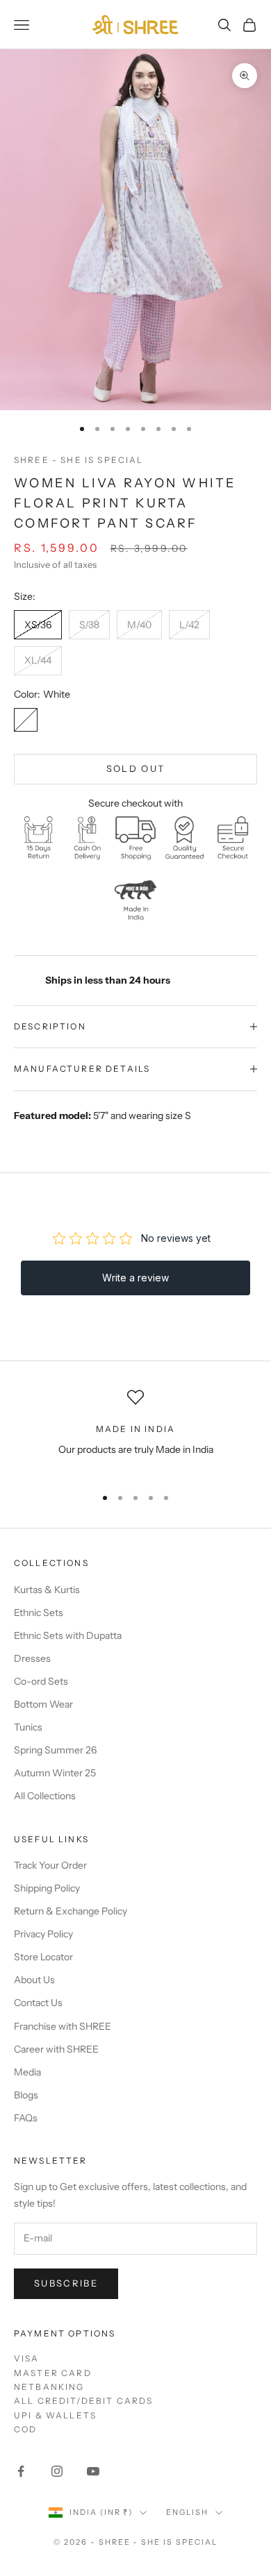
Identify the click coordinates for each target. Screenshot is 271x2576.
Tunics (28, 1727)
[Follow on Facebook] (21, 2471)
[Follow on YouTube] (93, 2471)
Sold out (136, 768)
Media (27, 2072)
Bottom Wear (43, 1704)
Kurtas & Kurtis (47, 1590)
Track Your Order (50, 1865)
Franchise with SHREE (63, 2026)
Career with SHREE (56, 2049)
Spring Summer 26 (55, 1750)
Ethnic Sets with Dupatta (68, 1635)
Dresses (32, 1658)
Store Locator (43, 1957)
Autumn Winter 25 (55, 1773)
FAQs (26, 2118)
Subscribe (66, 2283)
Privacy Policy (43, 1934)
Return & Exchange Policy (71, 1911)
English (187, 2512)
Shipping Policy (47, 1888)
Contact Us (38, 2003)
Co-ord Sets (41, 1681)
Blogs (26, 2095)
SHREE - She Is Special (79, 460)
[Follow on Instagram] (57, 2471)
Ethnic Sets (39, 1613)
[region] (135, 1432)
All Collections (45, 1796)
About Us (34, 1980)
